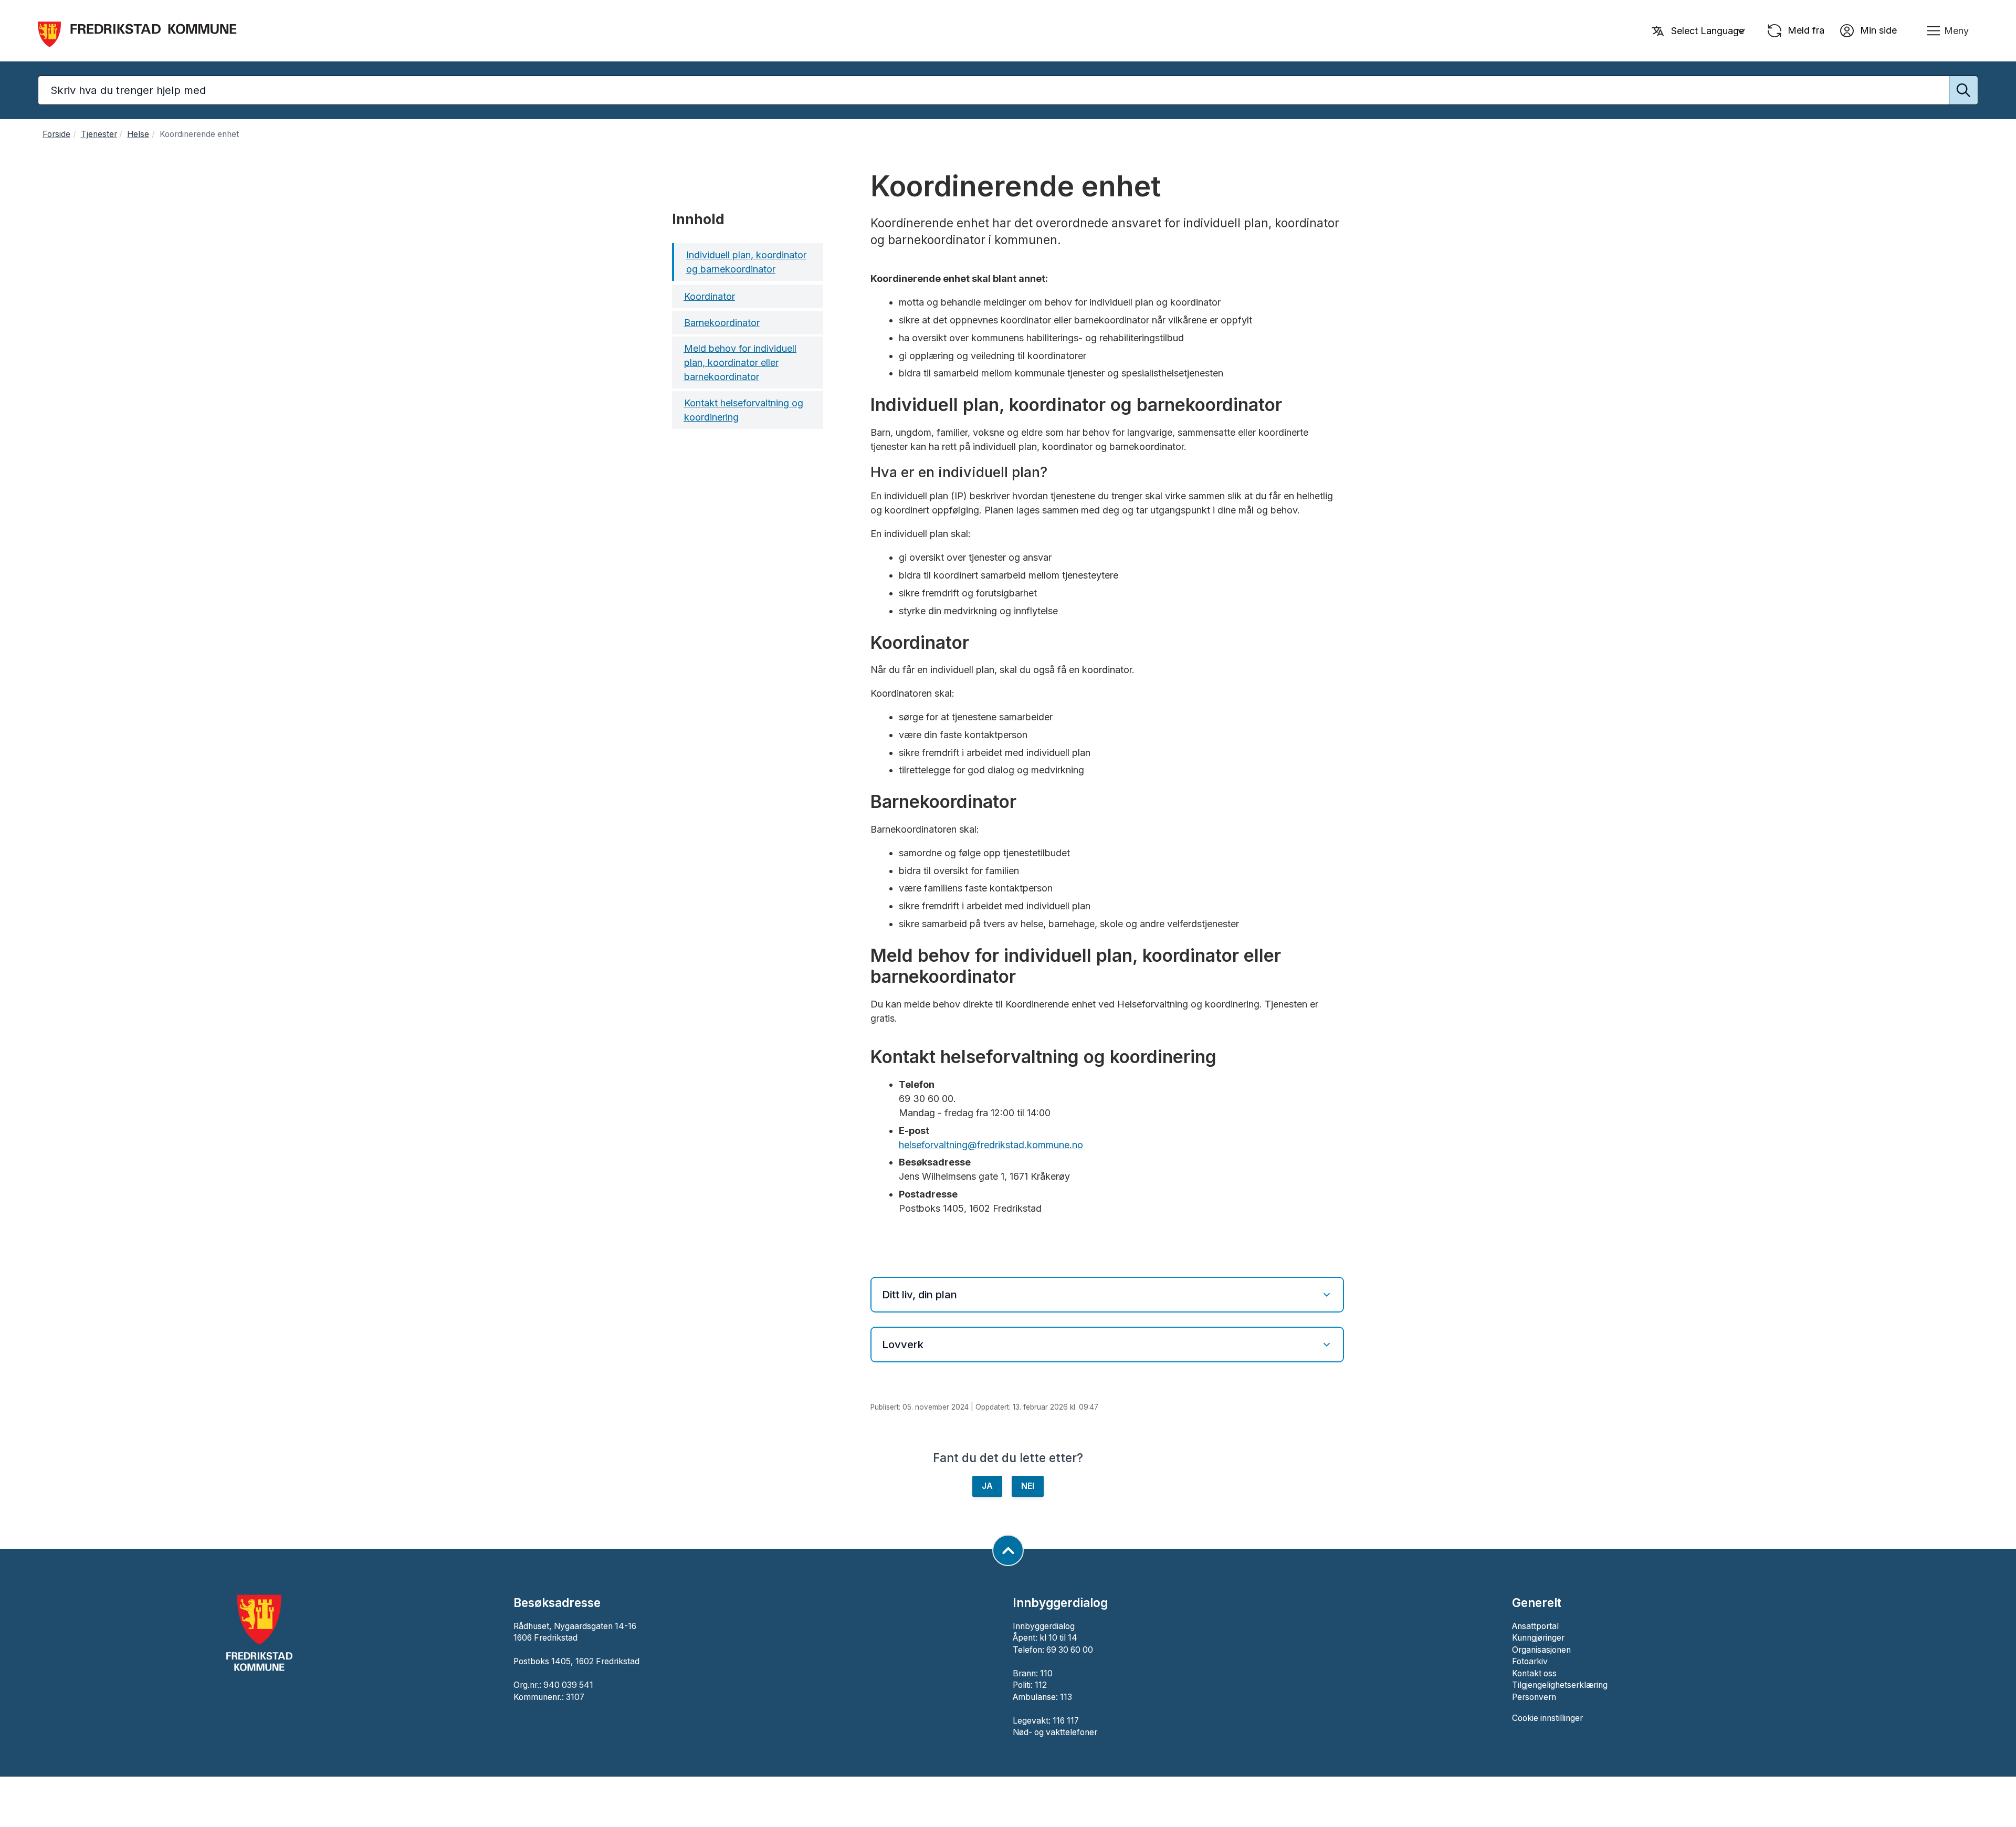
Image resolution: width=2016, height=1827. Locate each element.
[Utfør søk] (1963, 90)
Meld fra (1805, 30)
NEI (1028, 1486)
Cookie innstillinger (1547, 1718)
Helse (138, 134)
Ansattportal (1535, 1626)
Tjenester (99, 134)
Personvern (1534, 1697)
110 (1046, 1673)
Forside (56, 134)
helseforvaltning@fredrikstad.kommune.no (991, 1145)
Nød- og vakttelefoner (1055, 1732)
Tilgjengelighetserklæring (1560, 1685)
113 (1066, 1697)
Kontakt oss (1534, 1673)
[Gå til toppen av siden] (1008, 1550)
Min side (1877, 30)
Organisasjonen (1541, 1650)
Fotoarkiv (1530, 1661)
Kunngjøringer (1538, 1638)
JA (987, 1486)
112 (1041, 1685)
